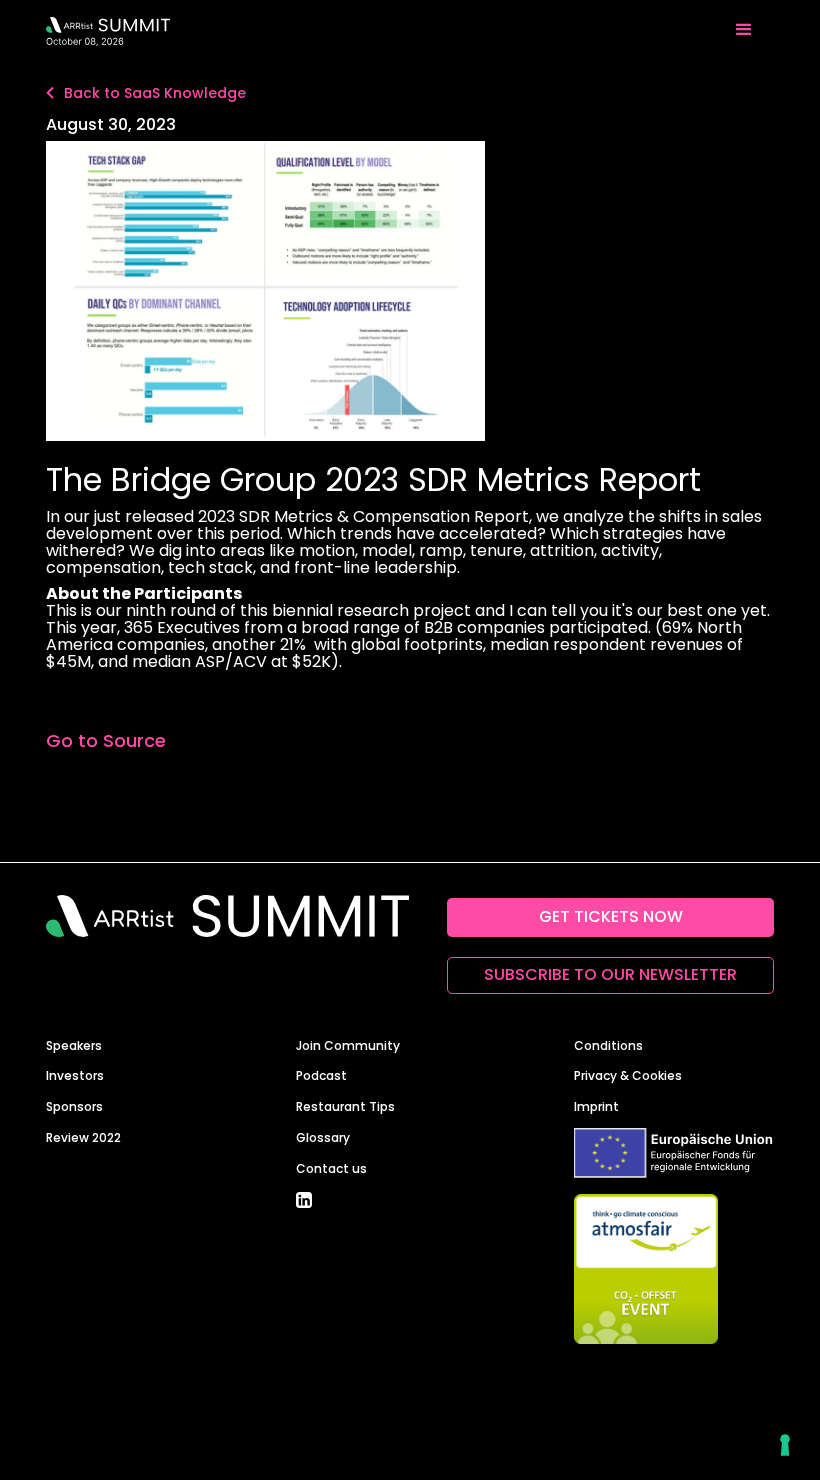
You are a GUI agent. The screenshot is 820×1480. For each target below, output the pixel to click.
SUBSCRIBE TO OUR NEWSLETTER (610, 974)
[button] (744, 30)
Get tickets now (611, 916)
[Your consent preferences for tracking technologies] (785, 1445)
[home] (108, 29)
